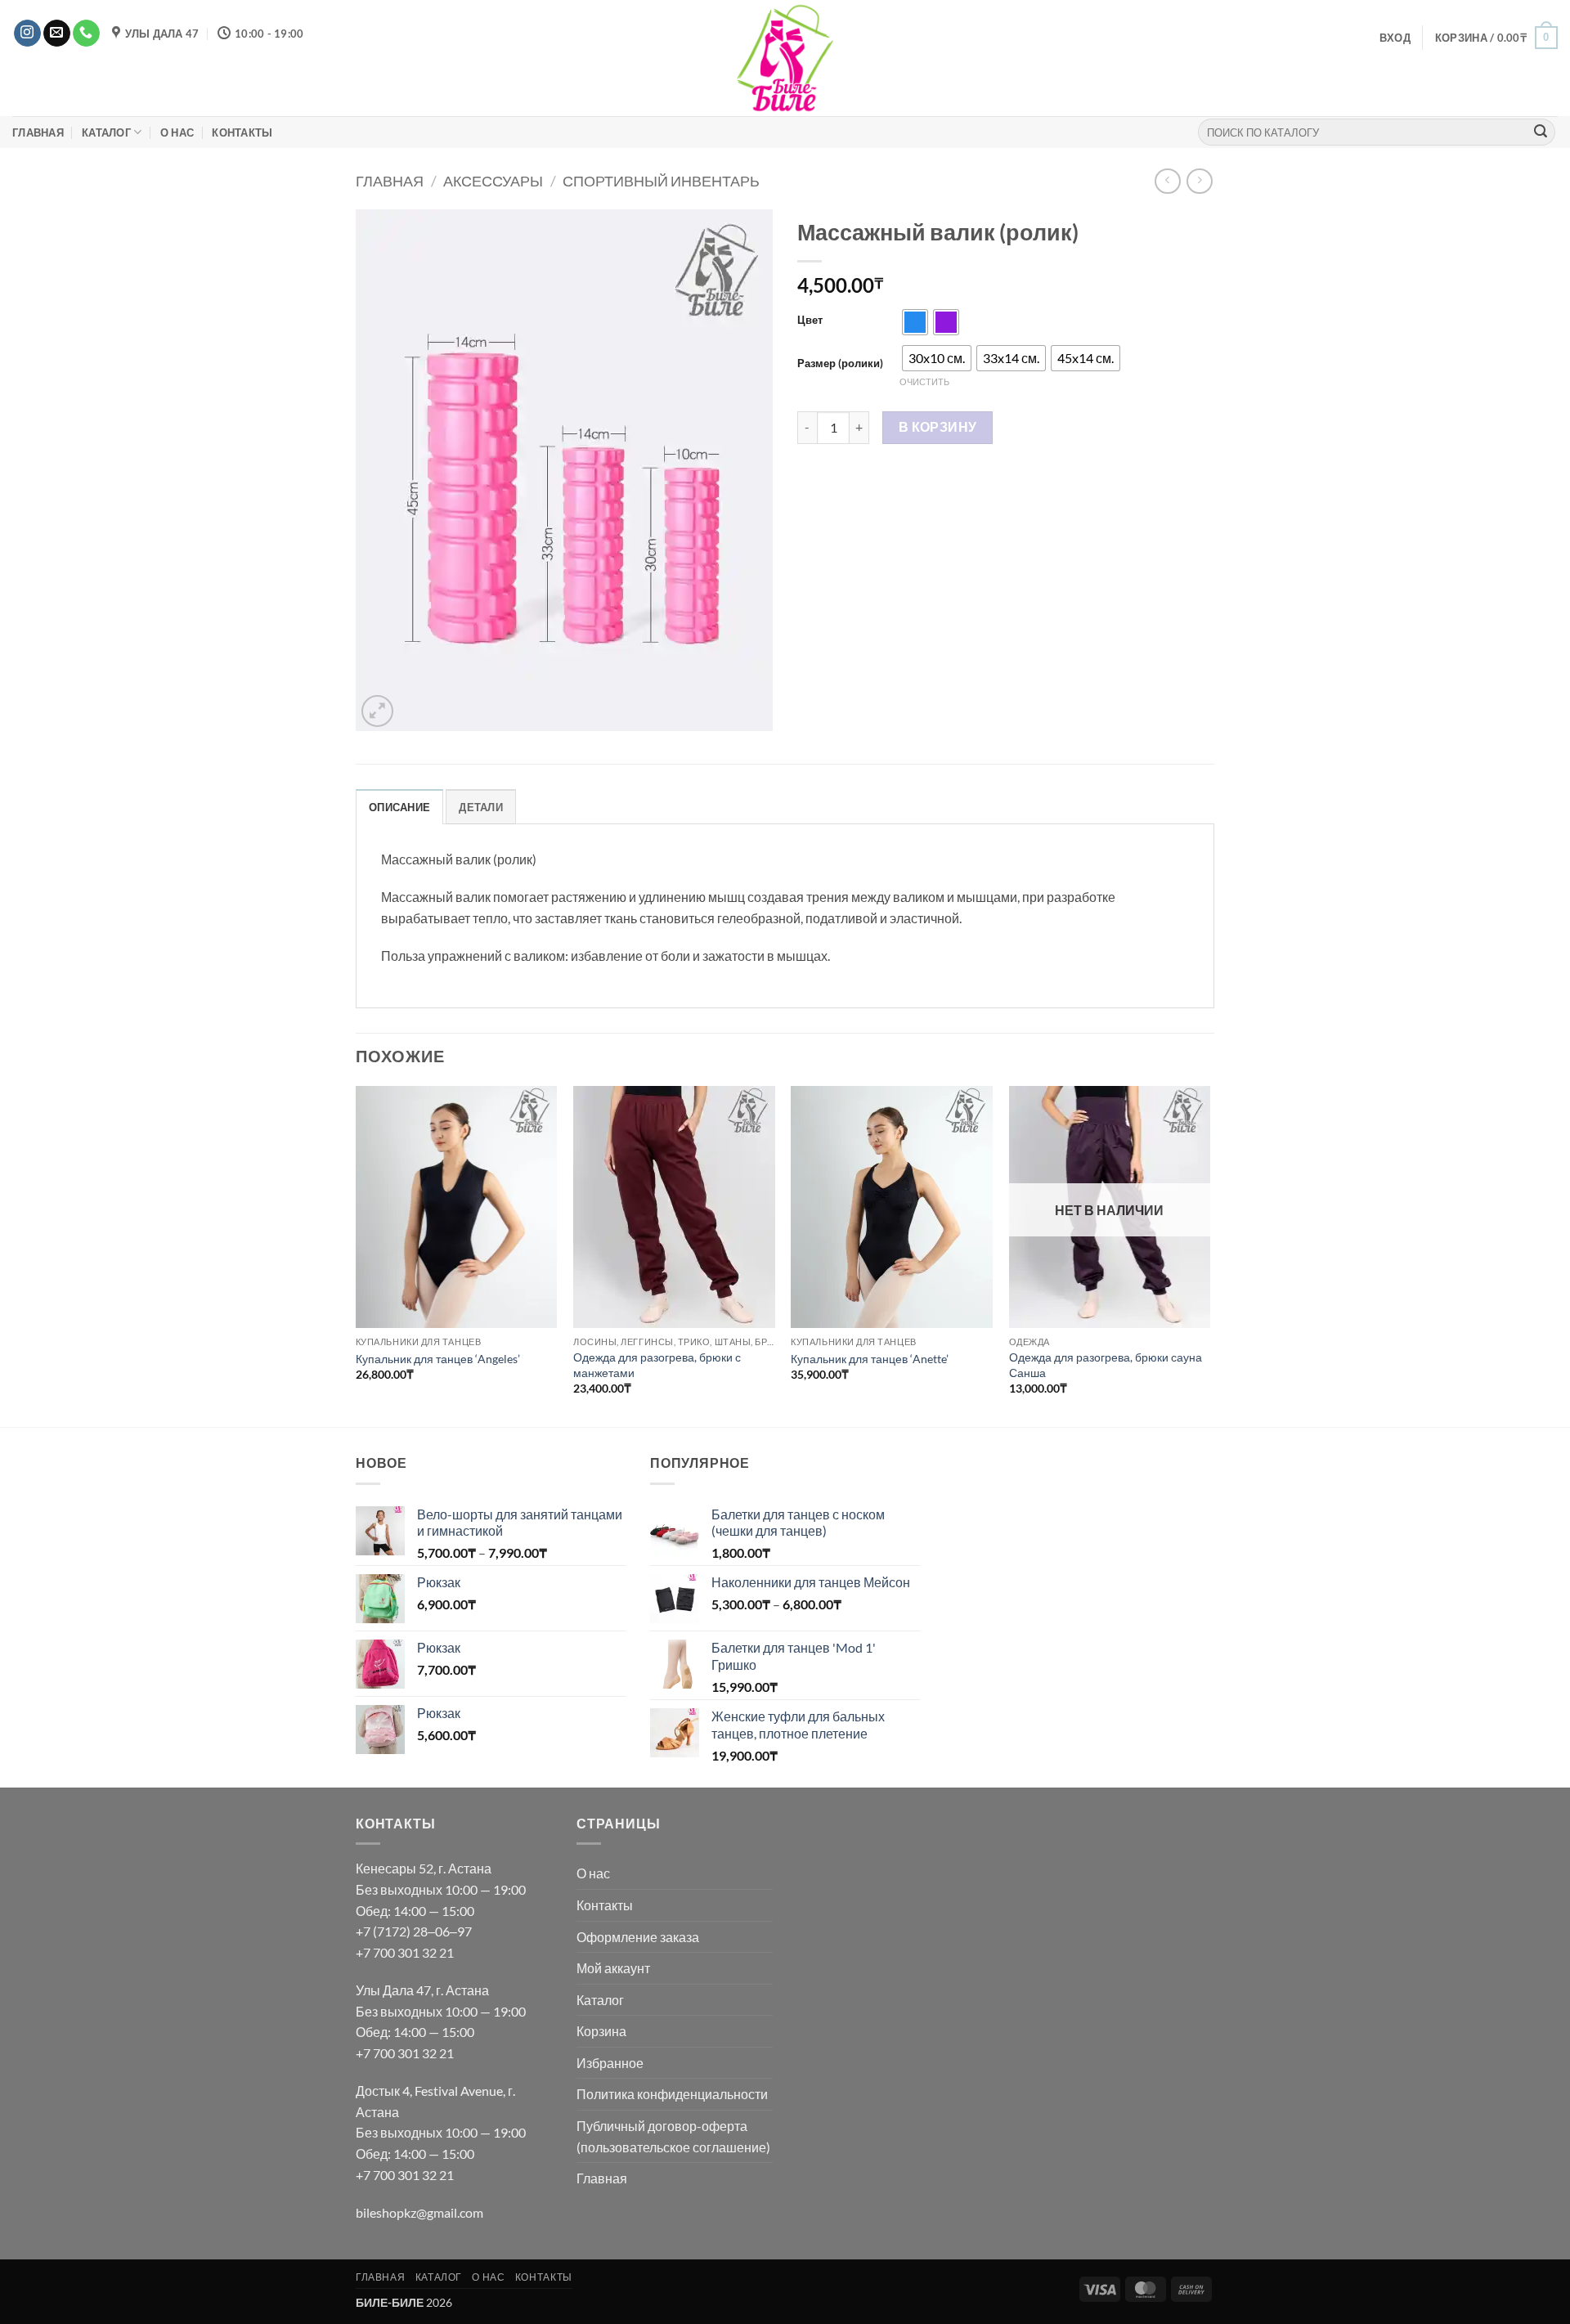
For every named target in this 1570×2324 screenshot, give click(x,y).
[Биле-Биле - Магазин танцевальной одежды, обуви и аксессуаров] (785, 58)
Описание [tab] (399, 807)
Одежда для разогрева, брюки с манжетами (657, 1365)
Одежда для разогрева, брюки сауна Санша (1106, 1365)
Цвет (810, 321)
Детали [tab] (481, 807)
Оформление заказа (638, 1937)
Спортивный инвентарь (661, 181)
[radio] (915, 322)
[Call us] (86, 34)
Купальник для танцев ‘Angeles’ (438, 1359)
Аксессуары (493, 181)
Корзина (601, 2031)
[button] (1395, 38)
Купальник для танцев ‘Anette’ (870, 1359)
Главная (38, 132)
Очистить (924, 381)
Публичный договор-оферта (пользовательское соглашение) (673, 2136)
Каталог (106, 132)
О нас (177, 132)
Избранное (610, 2063)
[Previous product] (1199, 181)
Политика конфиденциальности (672, 2094)
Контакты (242, 132)
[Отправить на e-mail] (57, 34)
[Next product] (1167, 181)
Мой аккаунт (613, 1968)
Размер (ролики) (840, 364)
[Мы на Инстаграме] (27, 34)
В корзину (938, 427)
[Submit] (1541, 132)
